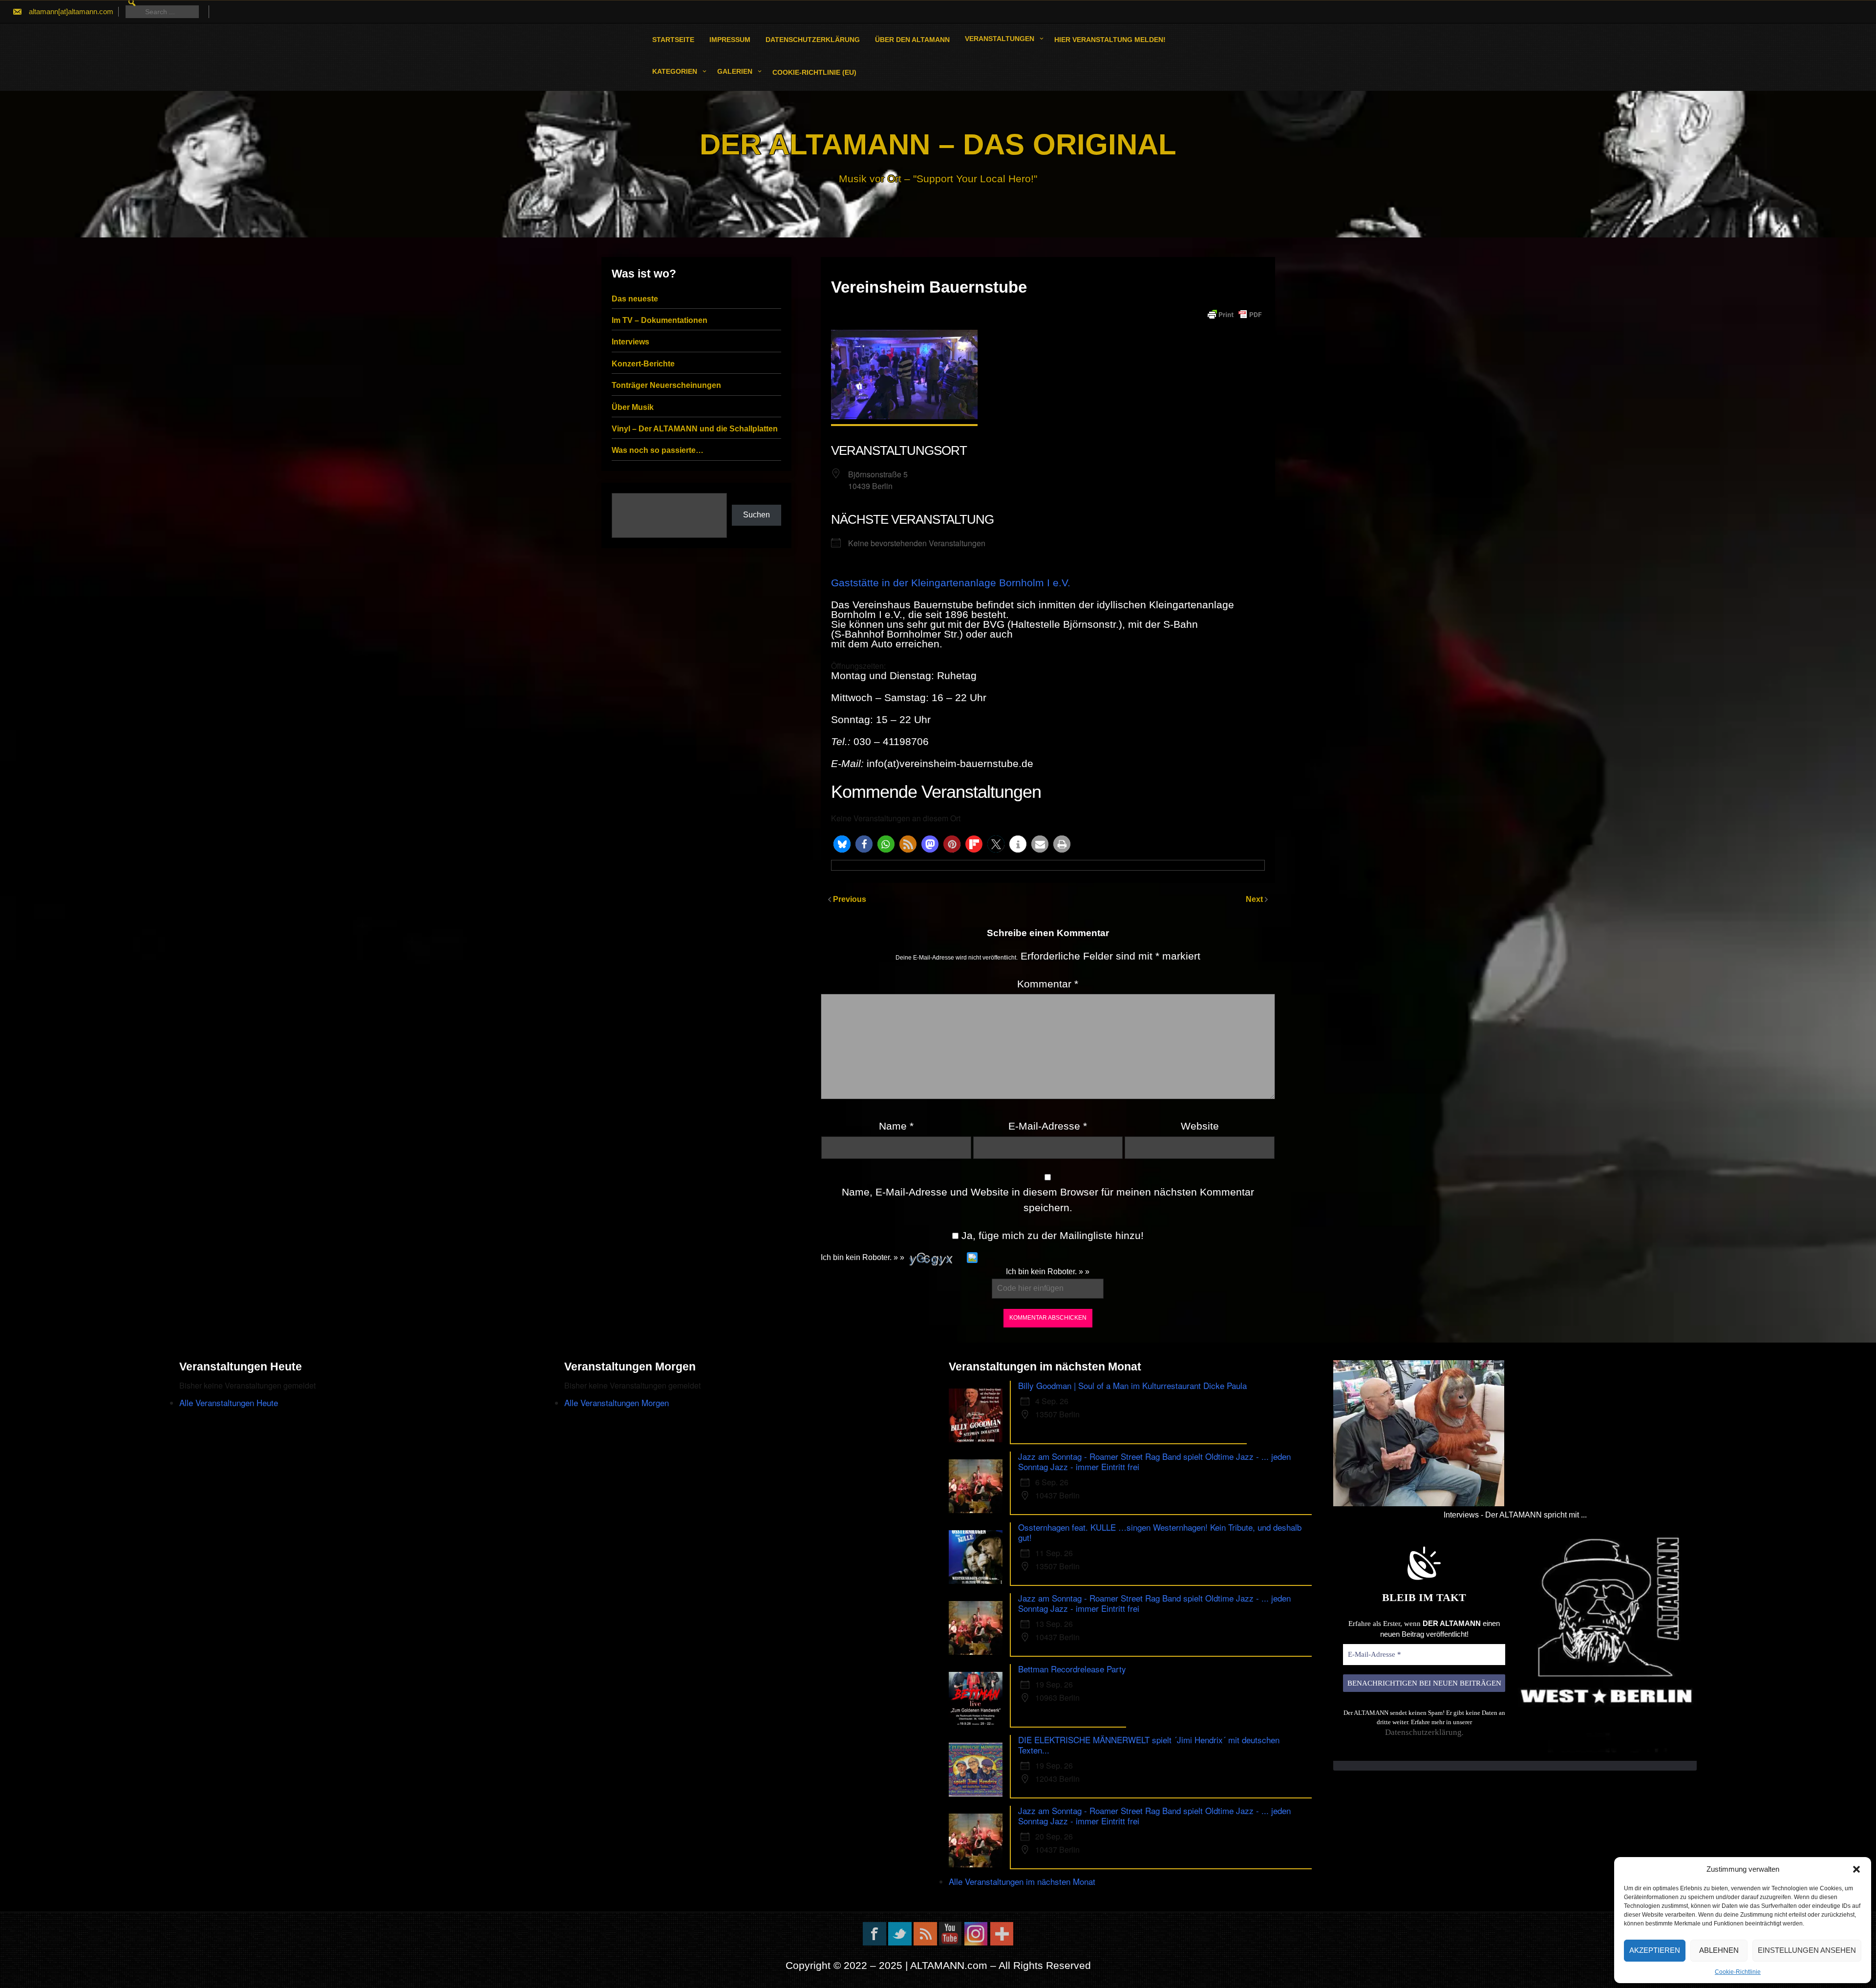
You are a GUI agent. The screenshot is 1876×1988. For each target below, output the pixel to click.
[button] (1856, 1869)
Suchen (757, 515)
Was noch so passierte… (658, 450)
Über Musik (633, 407)
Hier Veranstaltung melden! (1110, 40)
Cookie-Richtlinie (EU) (814, 72)
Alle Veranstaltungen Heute (229, 1402)
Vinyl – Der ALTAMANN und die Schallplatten (695, 429)
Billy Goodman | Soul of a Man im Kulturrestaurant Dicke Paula (1132, 1385)
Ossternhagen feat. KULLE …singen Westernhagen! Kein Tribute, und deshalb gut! (1160, 1532)
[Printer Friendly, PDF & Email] (1235, 315)
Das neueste (635, 299)
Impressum (730, 40)
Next (1255, 899)
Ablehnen (1719, 1950)
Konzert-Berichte (643, 364)
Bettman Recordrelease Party (1072, 1669)
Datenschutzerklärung (813, 40)
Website (1200, 1126)
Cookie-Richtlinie (1738, 1972)
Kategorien (675, 71)
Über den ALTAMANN (912, 40)
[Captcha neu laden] (972, 1258)
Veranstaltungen (1000, 39)
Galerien (735, 71)
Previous (850, 899)
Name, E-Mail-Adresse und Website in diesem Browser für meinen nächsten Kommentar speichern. (1048, 1200)
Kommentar (1048, 984)
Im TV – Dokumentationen (660, 320)
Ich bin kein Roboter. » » (863, 1257)
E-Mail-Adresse (1048, 1126)
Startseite (673, 40)
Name (896, 1126)
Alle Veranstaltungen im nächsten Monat (1022, 1881)
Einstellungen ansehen (1807, 1950)
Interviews (630, 342)
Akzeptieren (1655, 1950)
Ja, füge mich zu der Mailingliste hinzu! (1051, 1235)
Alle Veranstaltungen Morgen (617, 1402)
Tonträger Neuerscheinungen (666, 385)
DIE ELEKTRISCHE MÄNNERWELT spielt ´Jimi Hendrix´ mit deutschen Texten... (1149, 1745)
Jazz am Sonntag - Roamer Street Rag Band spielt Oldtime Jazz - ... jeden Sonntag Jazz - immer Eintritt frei (1154, 1461)
